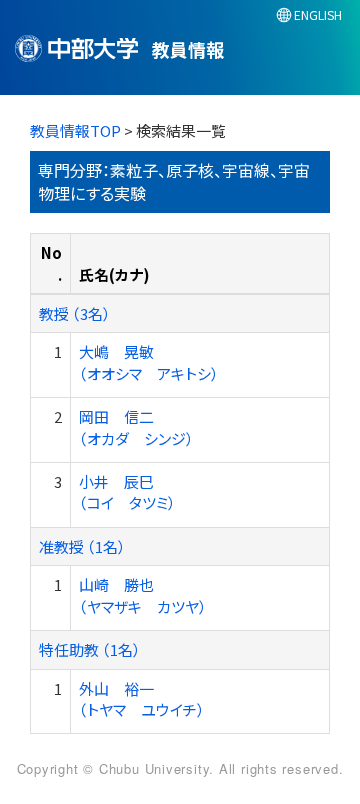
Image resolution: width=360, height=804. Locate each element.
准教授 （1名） (82, 546)
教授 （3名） (75, 313)
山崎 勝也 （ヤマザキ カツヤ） (143, 595)
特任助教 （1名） (90, 649)
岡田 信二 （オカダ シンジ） (136, 427)
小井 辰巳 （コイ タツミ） (127, 492)
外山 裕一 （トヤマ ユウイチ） (142, 699)
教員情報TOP (75, 130)
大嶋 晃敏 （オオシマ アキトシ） (149, 362)
